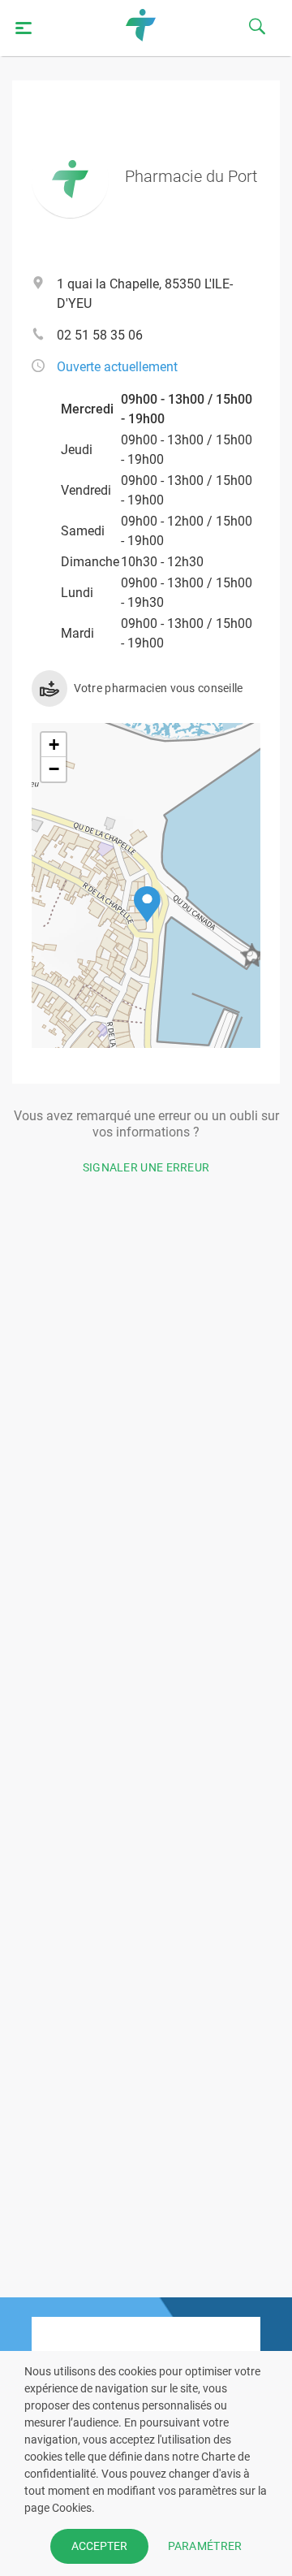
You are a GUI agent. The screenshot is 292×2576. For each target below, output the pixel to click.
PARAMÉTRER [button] (205, 2546)
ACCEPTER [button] (99, 2546)
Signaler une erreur (146, 1167)
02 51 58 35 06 (100, 335)
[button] (147, 905)
